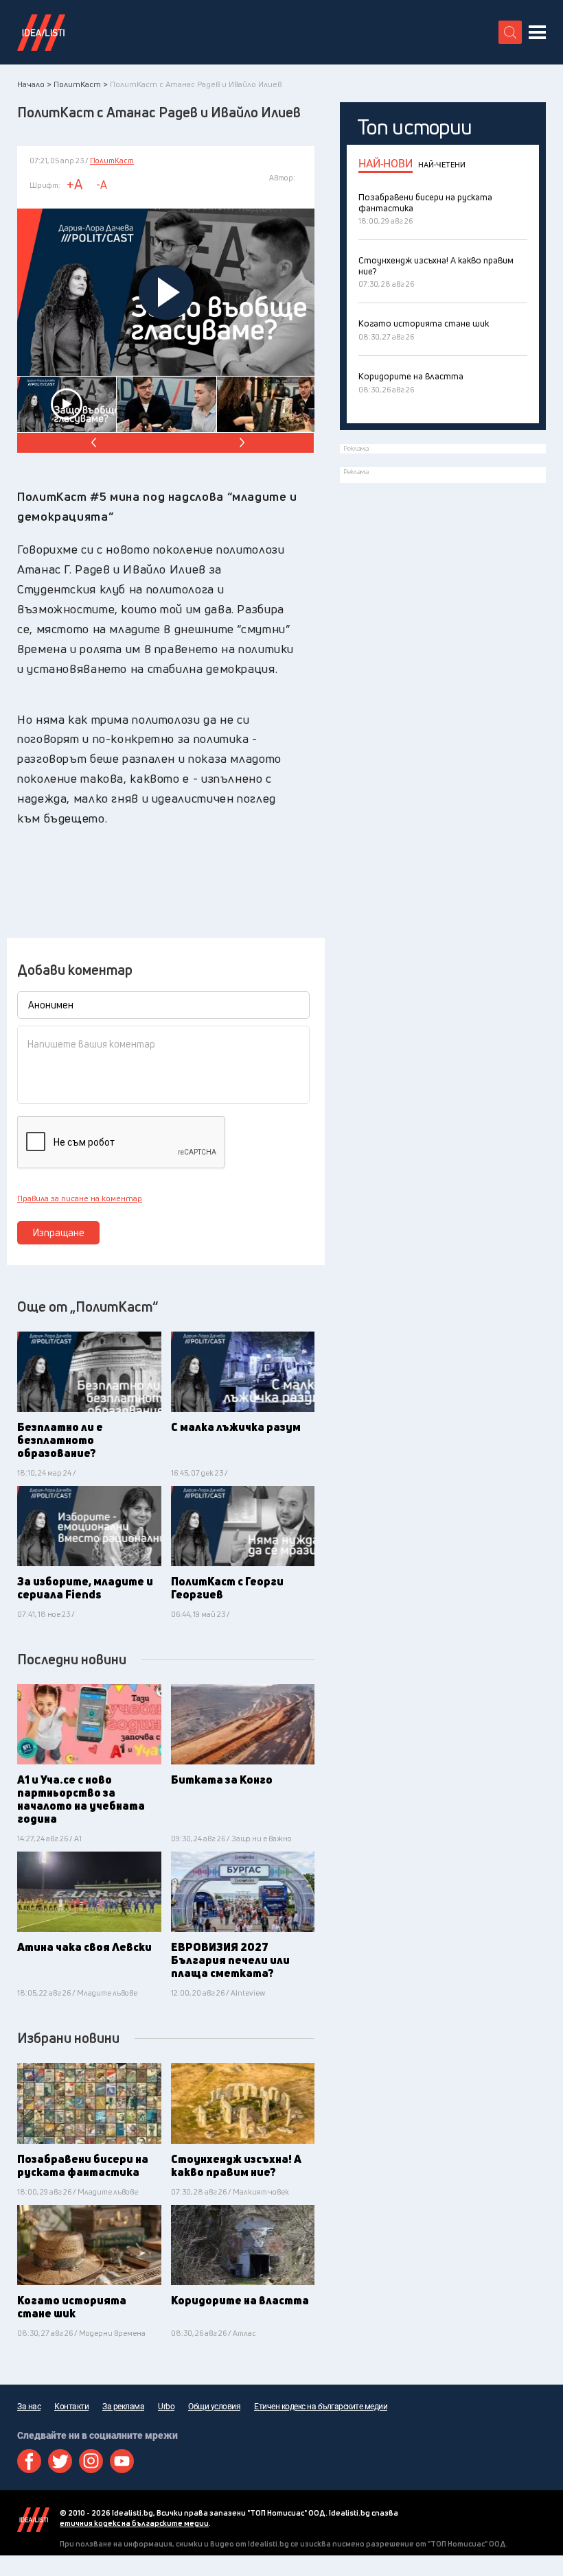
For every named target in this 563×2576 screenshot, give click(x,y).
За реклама (123, 2407)
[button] (240, 443)
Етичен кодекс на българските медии (321, 2407)
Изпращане (59, 1232)
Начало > (34, 84)
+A (74, 184)
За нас (29, 2407)
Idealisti (33, 2520)
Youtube (122, 2461)
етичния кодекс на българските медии (134, 2523)
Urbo (166, 2407)
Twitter (60, 2461)
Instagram (91, 2461)
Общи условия (214, 2407)
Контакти (71, 2407)
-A (102, 185)
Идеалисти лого (41, 32)
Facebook (29, 2461)
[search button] (510, 32)
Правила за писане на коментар (80, 1198)
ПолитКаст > (81, 84)
